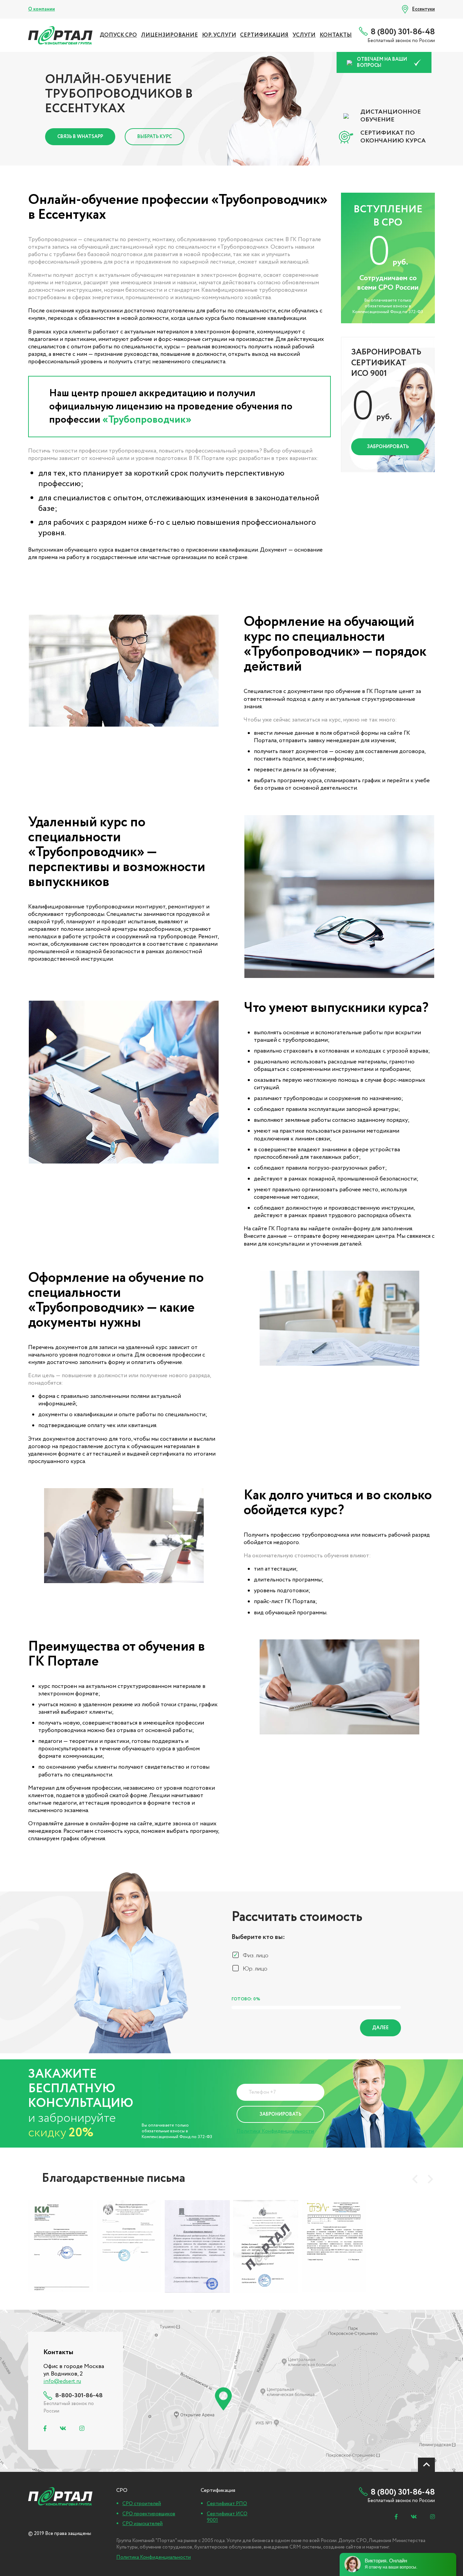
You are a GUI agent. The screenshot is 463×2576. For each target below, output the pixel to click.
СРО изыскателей (143, 2524)
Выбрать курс (155, 137)
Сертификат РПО (227, 2504)
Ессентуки (424, 9)
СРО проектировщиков (149, 2514)
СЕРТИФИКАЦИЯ (264, 35)
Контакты (336, 35)
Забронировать (388, 447)
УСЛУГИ (304, 35)
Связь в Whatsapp (80, 137)
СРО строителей (142, 2504)
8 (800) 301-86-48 (403, 32)
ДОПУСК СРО (118, 35)
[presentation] (415, 2179)
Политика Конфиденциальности (275, 2131)
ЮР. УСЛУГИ (219, 35)
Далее (380, 2028)
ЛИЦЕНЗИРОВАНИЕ (169, 35)
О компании (42, 9)
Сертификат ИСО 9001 (227, 2517)
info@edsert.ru (62, 2381)
